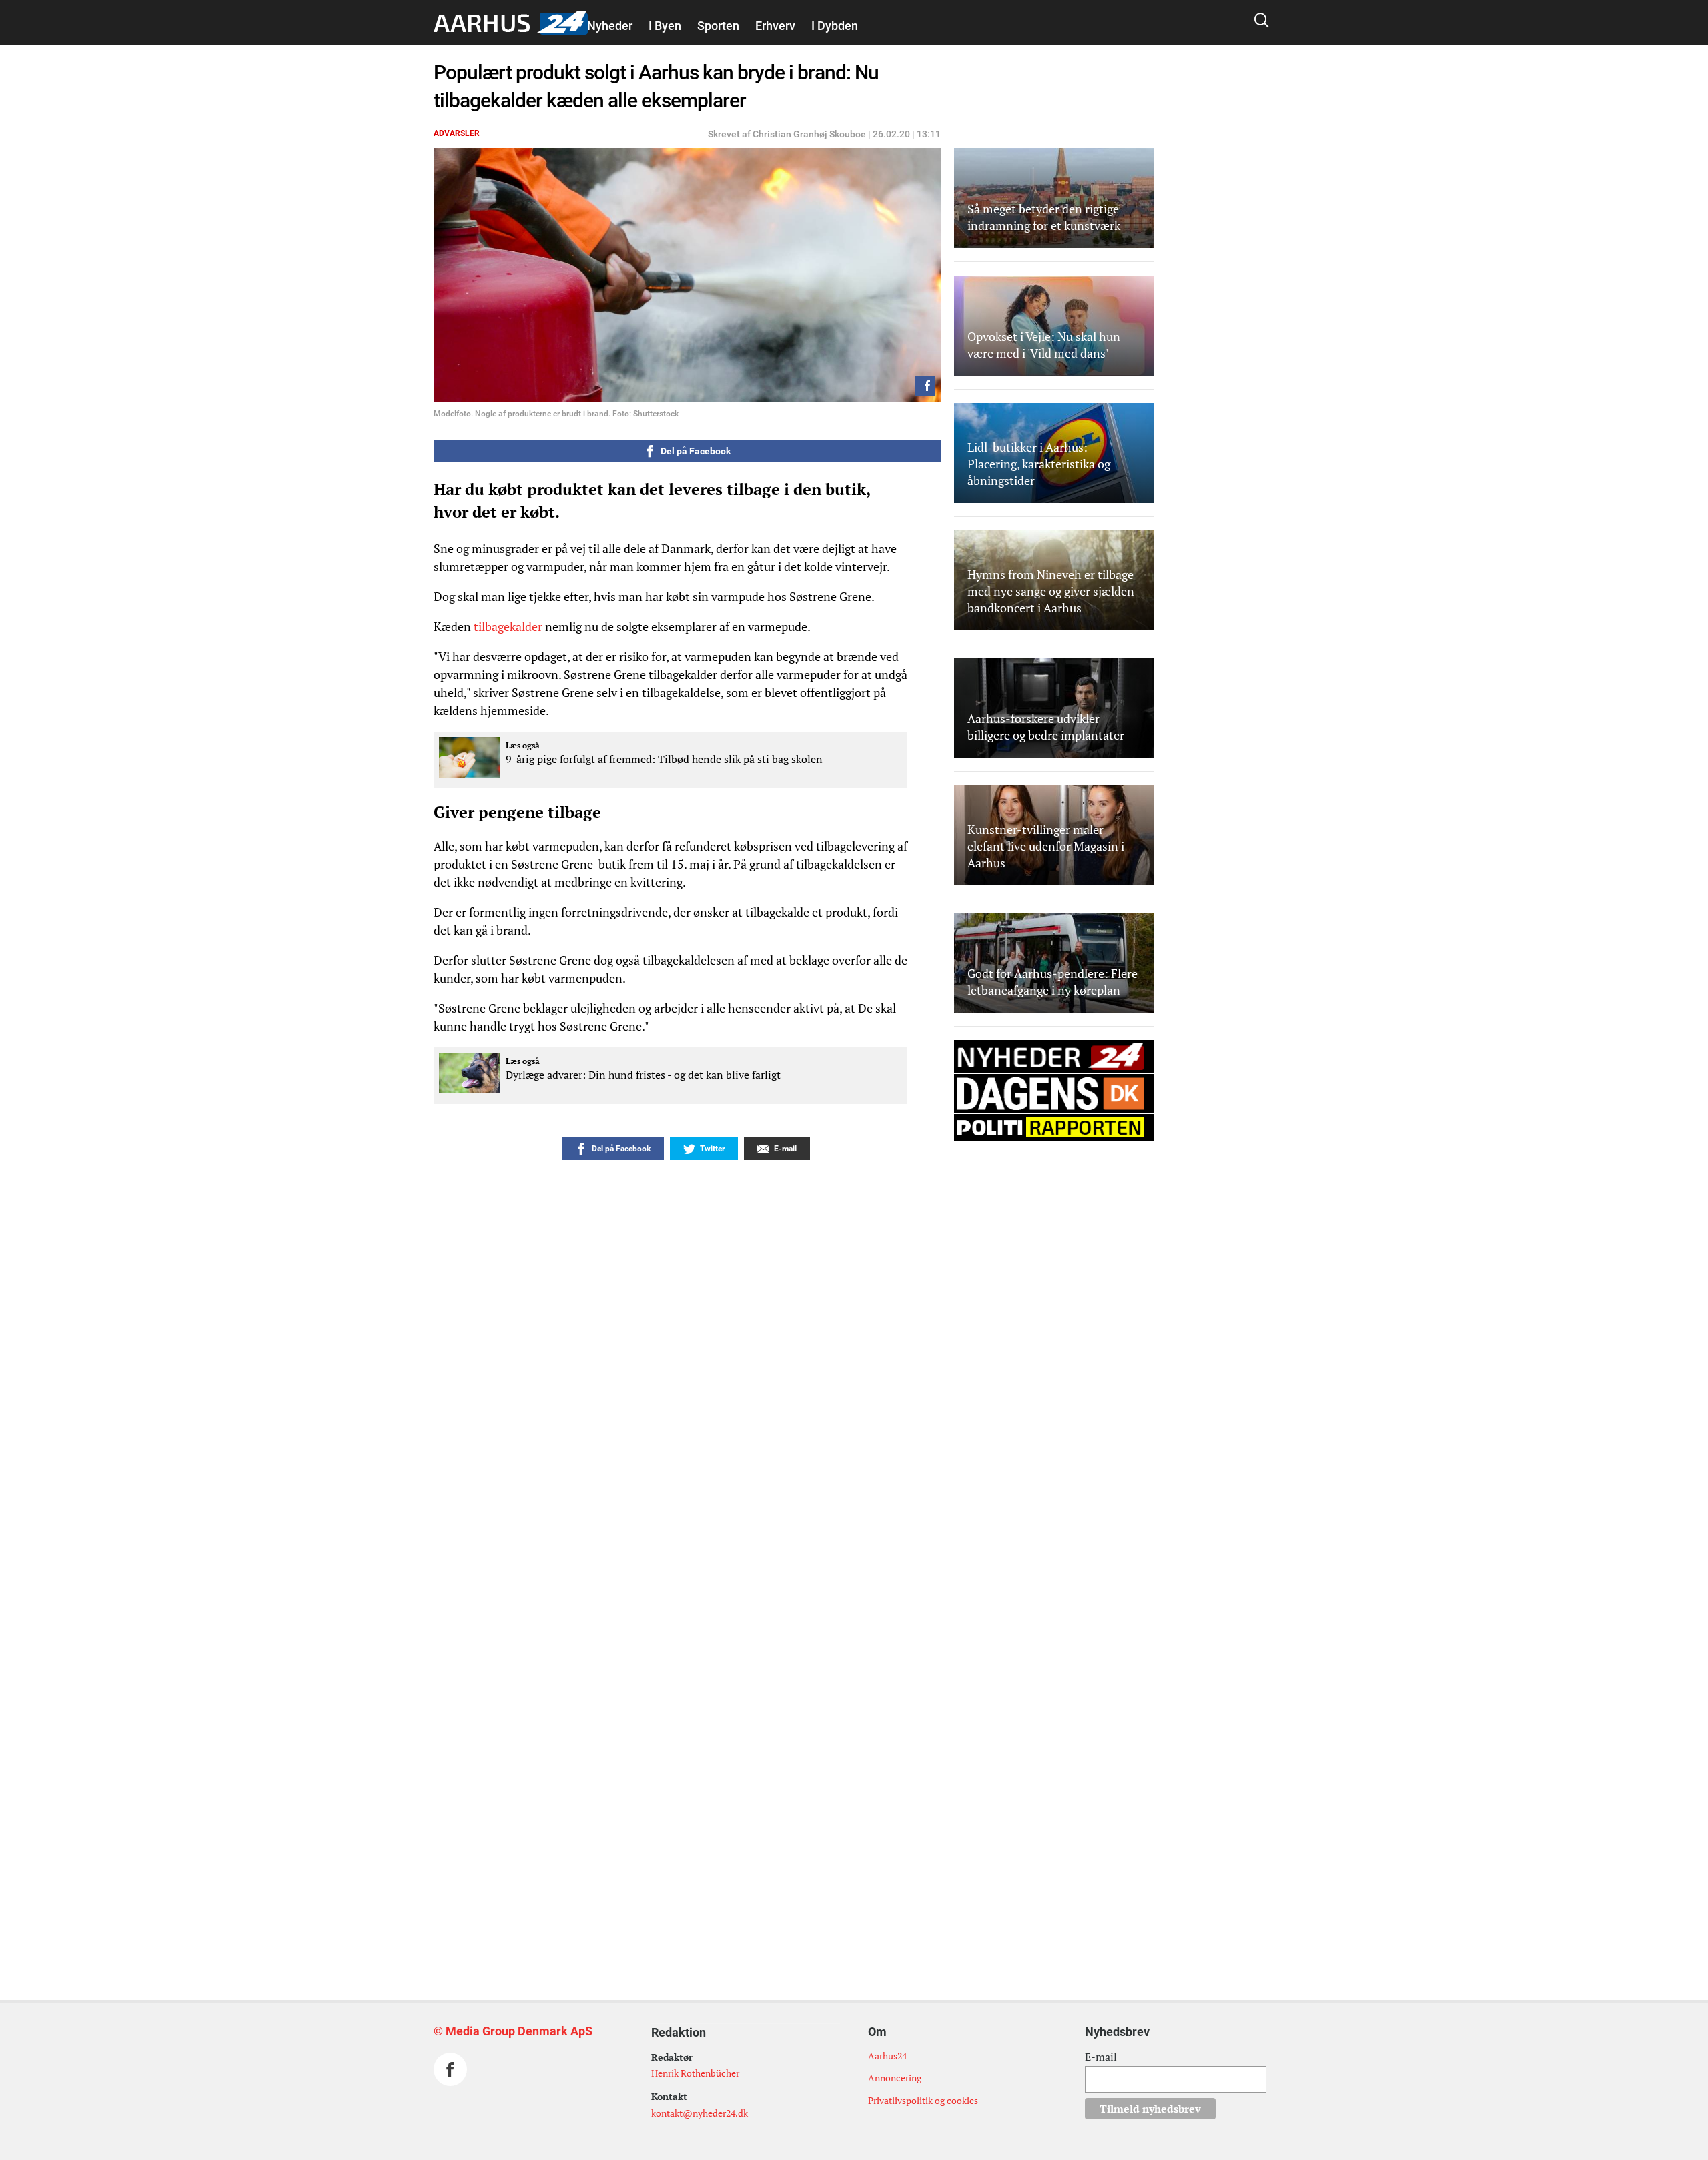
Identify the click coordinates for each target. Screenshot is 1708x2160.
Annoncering (895, 2078)
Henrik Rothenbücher (695, 2073)
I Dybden (835, 26)
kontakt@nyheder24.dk (700, 2113)
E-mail (1101, 2057)
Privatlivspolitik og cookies (923, 2100)
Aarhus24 (887, 2056)
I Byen (665, 26)
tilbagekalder (508, 626)
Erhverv (775, 26)
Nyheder (610, 26)
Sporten (718, 26)
